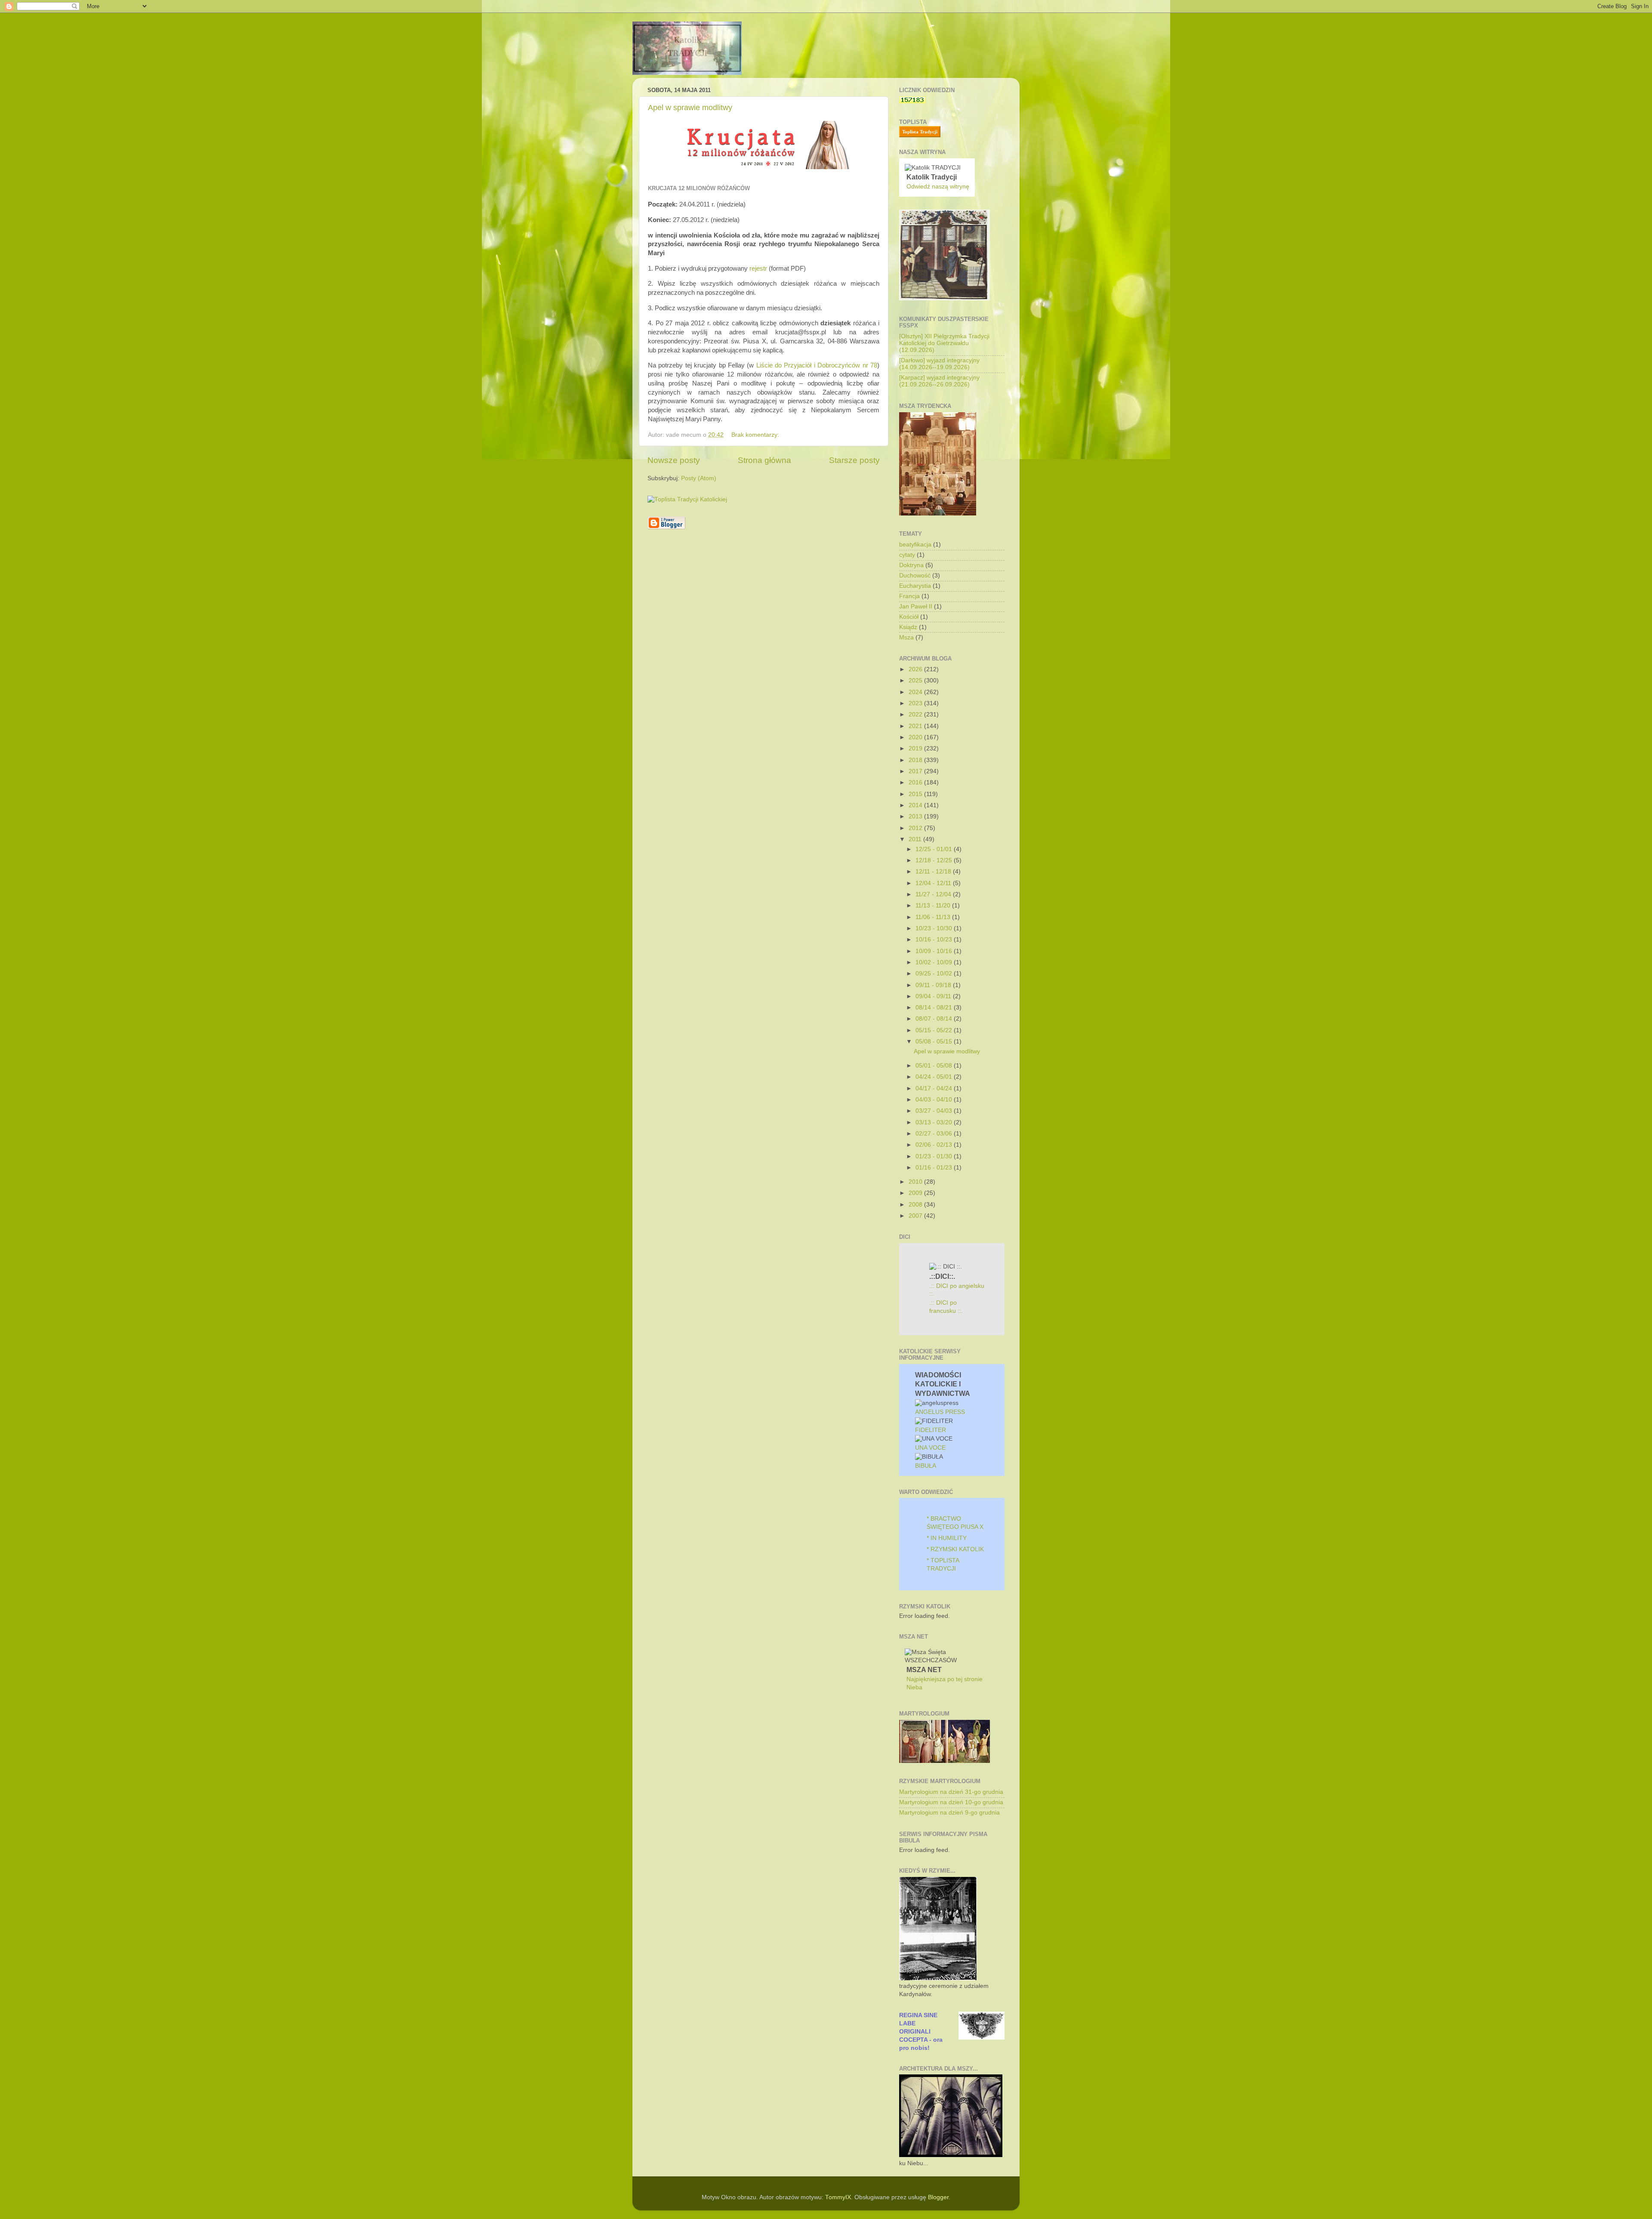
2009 (916, 1193)
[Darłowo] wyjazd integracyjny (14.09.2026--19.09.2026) (939, 364)
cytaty (907, 555)
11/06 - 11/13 (934, 917)
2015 (916, 794)
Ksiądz (908, 627)
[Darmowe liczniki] (912, 101)
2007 (916, 1216)
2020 (916, 737)
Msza (906, 637)
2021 (916, 726)
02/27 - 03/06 (935, 1134)
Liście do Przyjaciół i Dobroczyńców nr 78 (817, 365)
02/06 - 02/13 (935, 1145)
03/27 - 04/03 (935, 1111)
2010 (916, 1182)
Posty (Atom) (699, 478)
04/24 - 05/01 (935, 1077)
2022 (916, 714)
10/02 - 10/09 (935, 962)
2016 (916, 782)
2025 (916, 681)
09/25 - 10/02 (935, 974)
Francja (909, 596)
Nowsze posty (674, 460)
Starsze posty (854, 460)
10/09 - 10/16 (935, 951)
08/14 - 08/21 (935, 1008)
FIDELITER (931, 1430)
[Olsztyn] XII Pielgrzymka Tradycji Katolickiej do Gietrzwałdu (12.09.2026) (944, 343)
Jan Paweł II (916, 606)
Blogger (938, 2197)
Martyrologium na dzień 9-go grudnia (949, 1813)
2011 (916, 839)
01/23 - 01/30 (935, 1156)
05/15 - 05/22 (935, 1030)
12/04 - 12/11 (934, 883)
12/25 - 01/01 (935, 849)
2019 (916, 748)
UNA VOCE (930, 1448)
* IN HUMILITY (947, 1538)
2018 (916, 760)
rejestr (758, 269)
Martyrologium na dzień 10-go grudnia (951, 1802)
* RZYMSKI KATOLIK (955, 1549)
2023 (916, 703)
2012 (916, 828)
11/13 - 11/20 (934, 906)
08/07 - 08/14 (935, 1019)
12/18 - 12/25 (935, 860)
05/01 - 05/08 (935, 1066)
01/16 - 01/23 (935, 1168)
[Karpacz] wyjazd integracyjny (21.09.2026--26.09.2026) (939, 381)
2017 (916, 771)
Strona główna (764, 460)
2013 (916, 816)
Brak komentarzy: (756, 435)
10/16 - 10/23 (935, 940)
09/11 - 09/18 (934, 985)
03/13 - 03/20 (935, 1122)
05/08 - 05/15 (935, 1042)
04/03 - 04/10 (935, 1100)
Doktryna (911, 565)
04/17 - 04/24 (935, 1088)
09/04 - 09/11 (934, 996)
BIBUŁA (926, 1466)
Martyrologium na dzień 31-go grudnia (951, 1792)
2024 (916, 692)
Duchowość (915, 576)
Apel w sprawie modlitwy (690, 108)
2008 (916, 1205)
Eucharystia (915, 586)
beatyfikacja (915, 545)
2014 (916, 805)
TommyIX (838, 2197)
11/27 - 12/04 (934, 894)
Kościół (909, 617)
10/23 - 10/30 (935, 928)
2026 (916, 669)
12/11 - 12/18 (934, 872)
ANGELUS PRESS (940, 1412)
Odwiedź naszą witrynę (938, 187)
